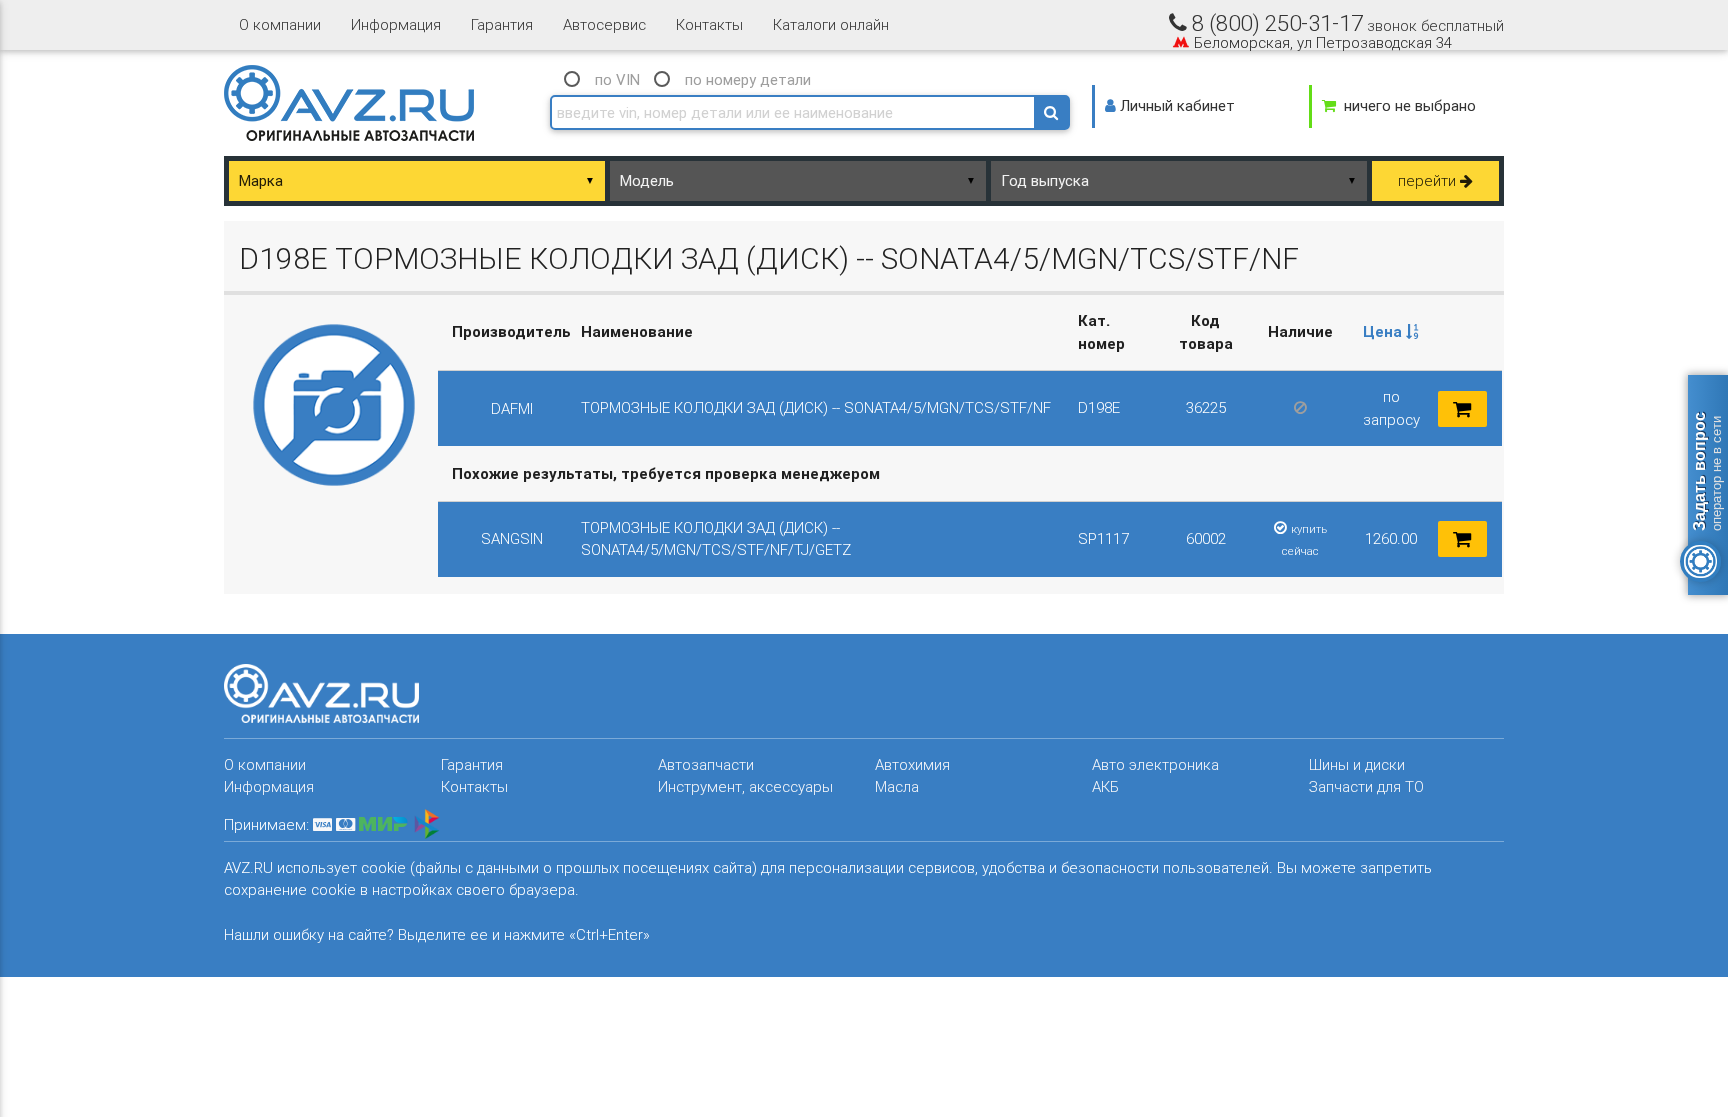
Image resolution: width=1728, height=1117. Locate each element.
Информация (396, 24)
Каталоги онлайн (831, 24)
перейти (1429, 180)
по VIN (617, 79)
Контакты (709, 24)
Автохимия (912, 764)
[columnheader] (1391, 333)
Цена (1384, 331)
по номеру (748, 79)
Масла (897, 786)
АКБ (1105, 786)
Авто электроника (1155, 764)
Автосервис (604, 24)
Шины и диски (1357, 764)
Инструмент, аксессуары (745, 786)
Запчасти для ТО (1366, 786)
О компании (280, 24)
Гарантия (502, 24)
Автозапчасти (706, 764)
